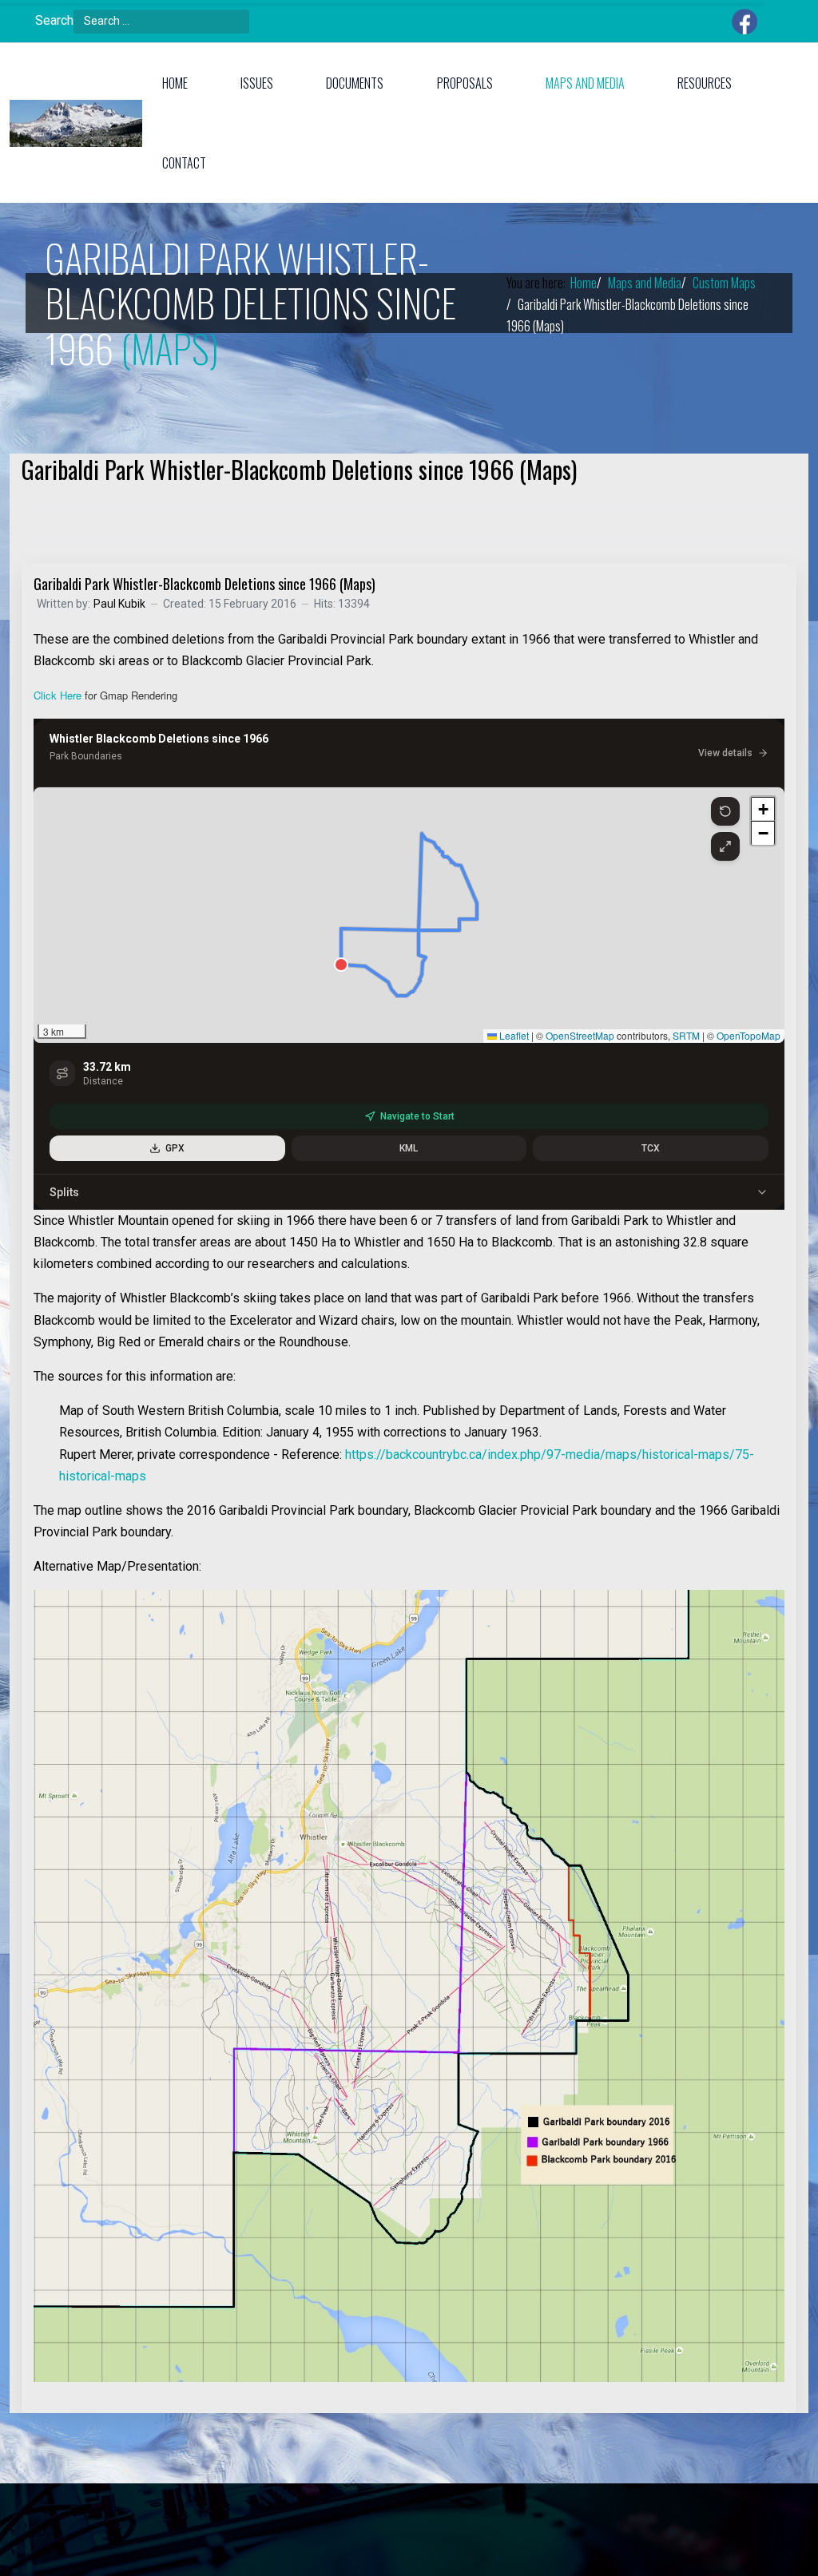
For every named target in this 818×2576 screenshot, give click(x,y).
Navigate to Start (417, 1116)
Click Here (58, 695)
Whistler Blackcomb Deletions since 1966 (159, 739)
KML (409, 1148)
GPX (175, 1148)
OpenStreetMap (580, 1035)
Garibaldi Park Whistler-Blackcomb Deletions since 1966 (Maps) (204, 584)
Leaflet (513, 1035)
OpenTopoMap (749, 1035)
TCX (651, 1148)
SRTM (686, 1035)
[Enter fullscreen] (725, 846)
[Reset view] (725, 811)
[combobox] (161, 22)
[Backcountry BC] (76, 123)
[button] (181, 83)
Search (54, 20)
